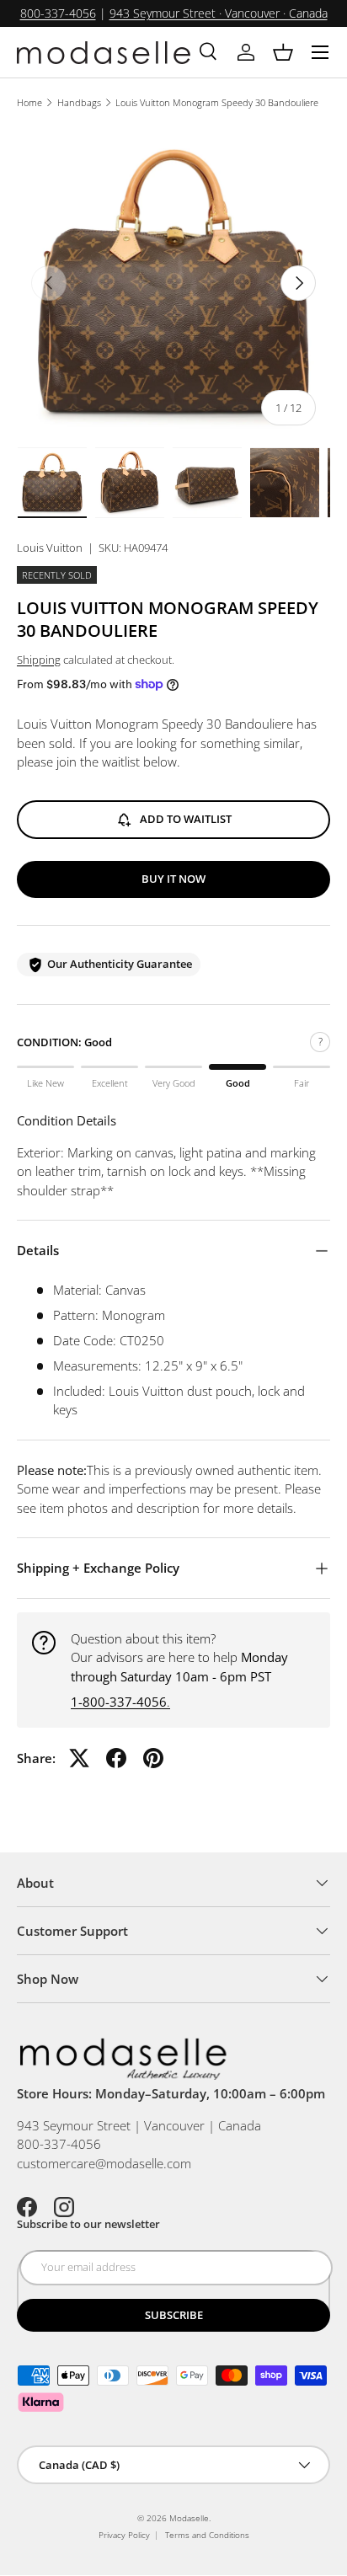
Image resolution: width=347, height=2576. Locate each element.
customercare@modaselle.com (104, 2163)
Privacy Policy (124, 2535)
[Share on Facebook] (116, 1758)
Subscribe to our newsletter (88, 2224)
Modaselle (189, 2518)
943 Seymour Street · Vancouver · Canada (219, 13)
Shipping (39, 660)
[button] (283, 52)
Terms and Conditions (207, 2535)
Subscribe (174, 2315)
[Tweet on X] (79, 1758)
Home (29, 102)
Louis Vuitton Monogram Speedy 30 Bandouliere (217, 102)
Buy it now (173, 879)
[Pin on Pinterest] (153, 1758)
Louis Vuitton (50, 548)
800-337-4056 (58, 13)
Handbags (79, 102)
